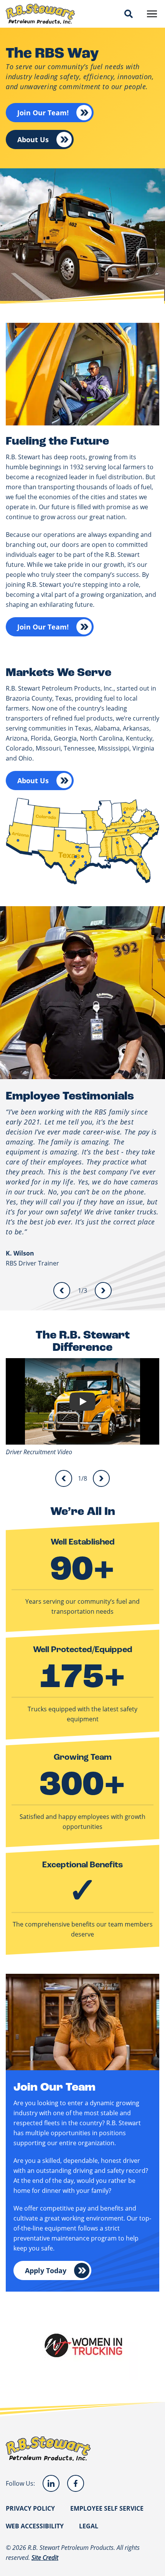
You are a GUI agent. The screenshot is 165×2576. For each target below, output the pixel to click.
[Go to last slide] (62, 1290)
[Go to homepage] (40, 14)
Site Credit (45, 2557)
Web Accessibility (35, 2526)
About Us (33, 140)
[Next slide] (103, 1290)
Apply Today (46, 2270)
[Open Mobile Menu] (152, 14)
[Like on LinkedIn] (51, 2483)
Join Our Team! (43, 113)
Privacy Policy (30, 2508)
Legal (89, 2526)
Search (129, 14)
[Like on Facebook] (76, 2483)
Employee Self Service (107, 2508)
